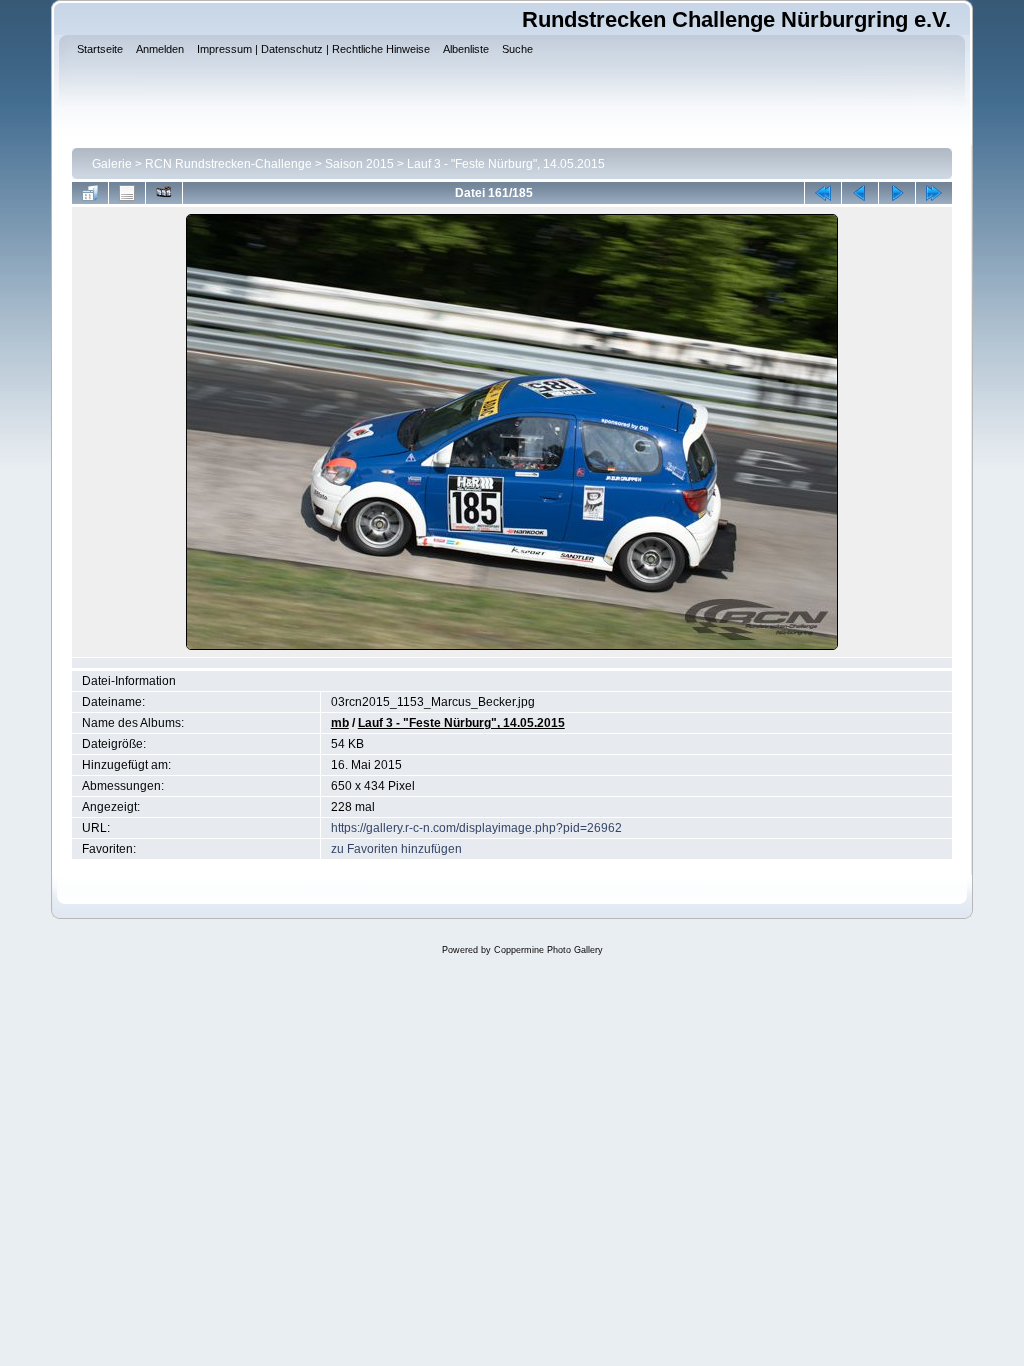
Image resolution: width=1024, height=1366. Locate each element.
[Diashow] (164, 193)
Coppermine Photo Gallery (548, 950)
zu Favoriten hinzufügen (396, 849)
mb (340, 723)
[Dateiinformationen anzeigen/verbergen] (127, 193)
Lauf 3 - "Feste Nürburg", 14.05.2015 (506, 164)
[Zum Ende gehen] (934, 193)
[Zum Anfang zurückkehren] (823, 193)
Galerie (112, 164)
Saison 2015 (359, 164)
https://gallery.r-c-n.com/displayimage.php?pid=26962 (476, 828)
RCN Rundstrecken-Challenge (228, 164)
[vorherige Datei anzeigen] (860, 193)
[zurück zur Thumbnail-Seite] (90, 193)
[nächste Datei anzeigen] (897, 193)
